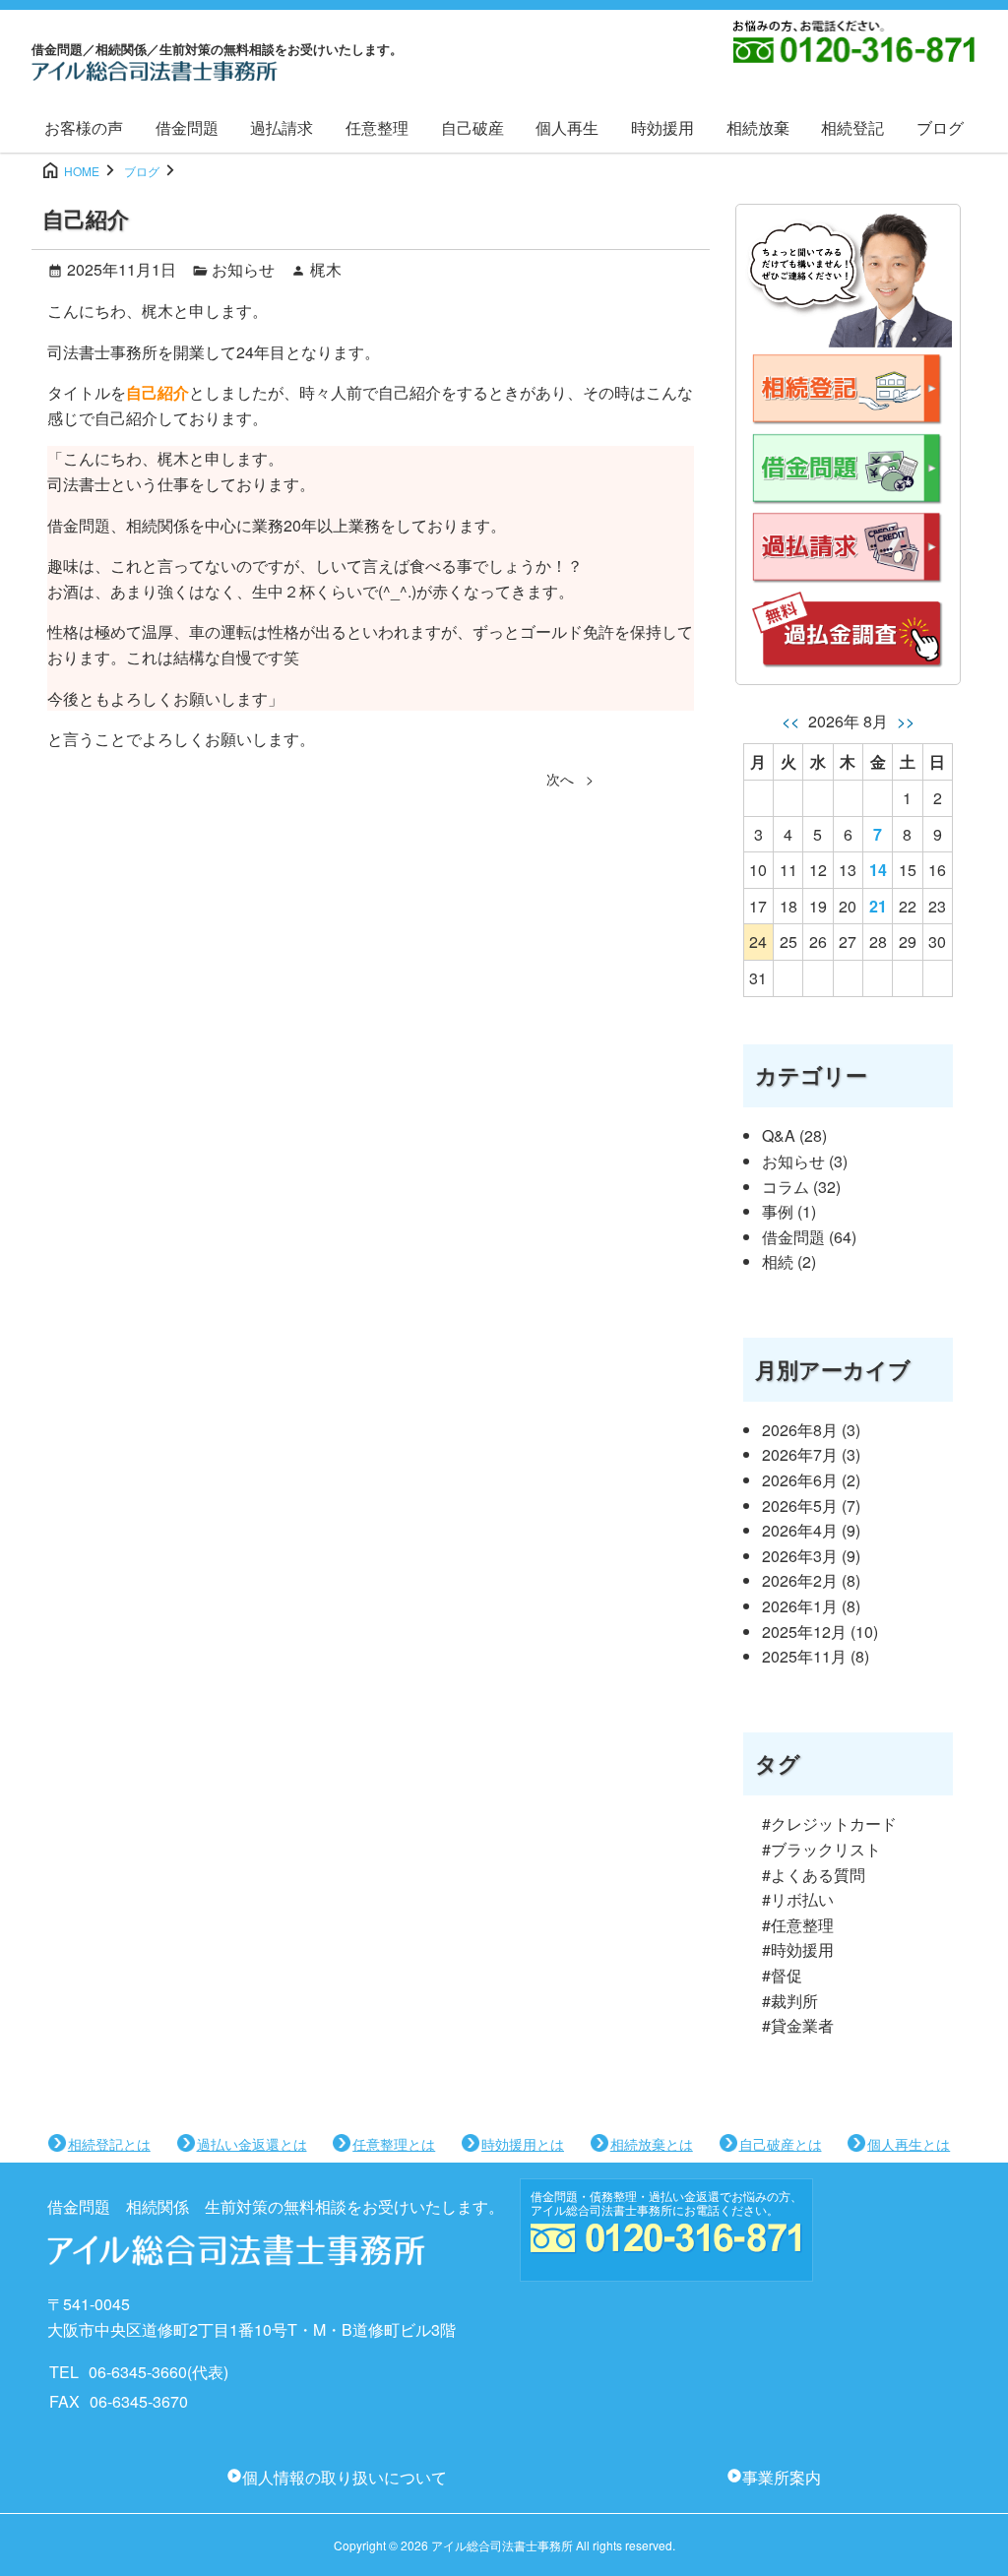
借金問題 (187, 127)
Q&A (779, 1135)
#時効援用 (798, 1949)
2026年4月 (800, 1530)
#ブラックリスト (821, 1849)
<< (792, 721)
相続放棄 (758, 127)
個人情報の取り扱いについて (345, 2477)
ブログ (940, 127)
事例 (778, 1211)
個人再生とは (909, 2144)
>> (904, 721)
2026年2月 (800, 1580)
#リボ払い (798, 1899)
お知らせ (243, 269)
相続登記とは (109, 2144)
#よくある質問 (814, 1875)
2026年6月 (800, 1480)
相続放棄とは (652, 2144)
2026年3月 (800, 1556)
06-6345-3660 (138, 2372)
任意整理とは (394, 2144)
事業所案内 (782, 2477)
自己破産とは (781, 2144)
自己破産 (472, 127)
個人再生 (567, 127)
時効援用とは (523, 2144)
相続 (778, 1261)
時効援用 (662, 127)
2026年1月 (800, 1606)
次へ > (570, 779)
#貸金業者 (798, 2025)
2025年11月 (804, 1656)
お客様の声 (84, 127)
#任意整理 (798, 1925)
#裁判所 (790, 2001)
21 (878, 906)
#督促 (782, 1975)
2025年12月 (804, 1632)
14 (878, 870)
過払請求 (282, 127)
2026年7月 (800, 1454)
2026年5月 (800, 1506)
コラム (786, 1187)
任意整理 (377, 127)
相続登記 (852, 127)
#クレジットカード (829, 1823)
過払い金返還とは (252, 2144)
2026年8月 (800, 1430)
